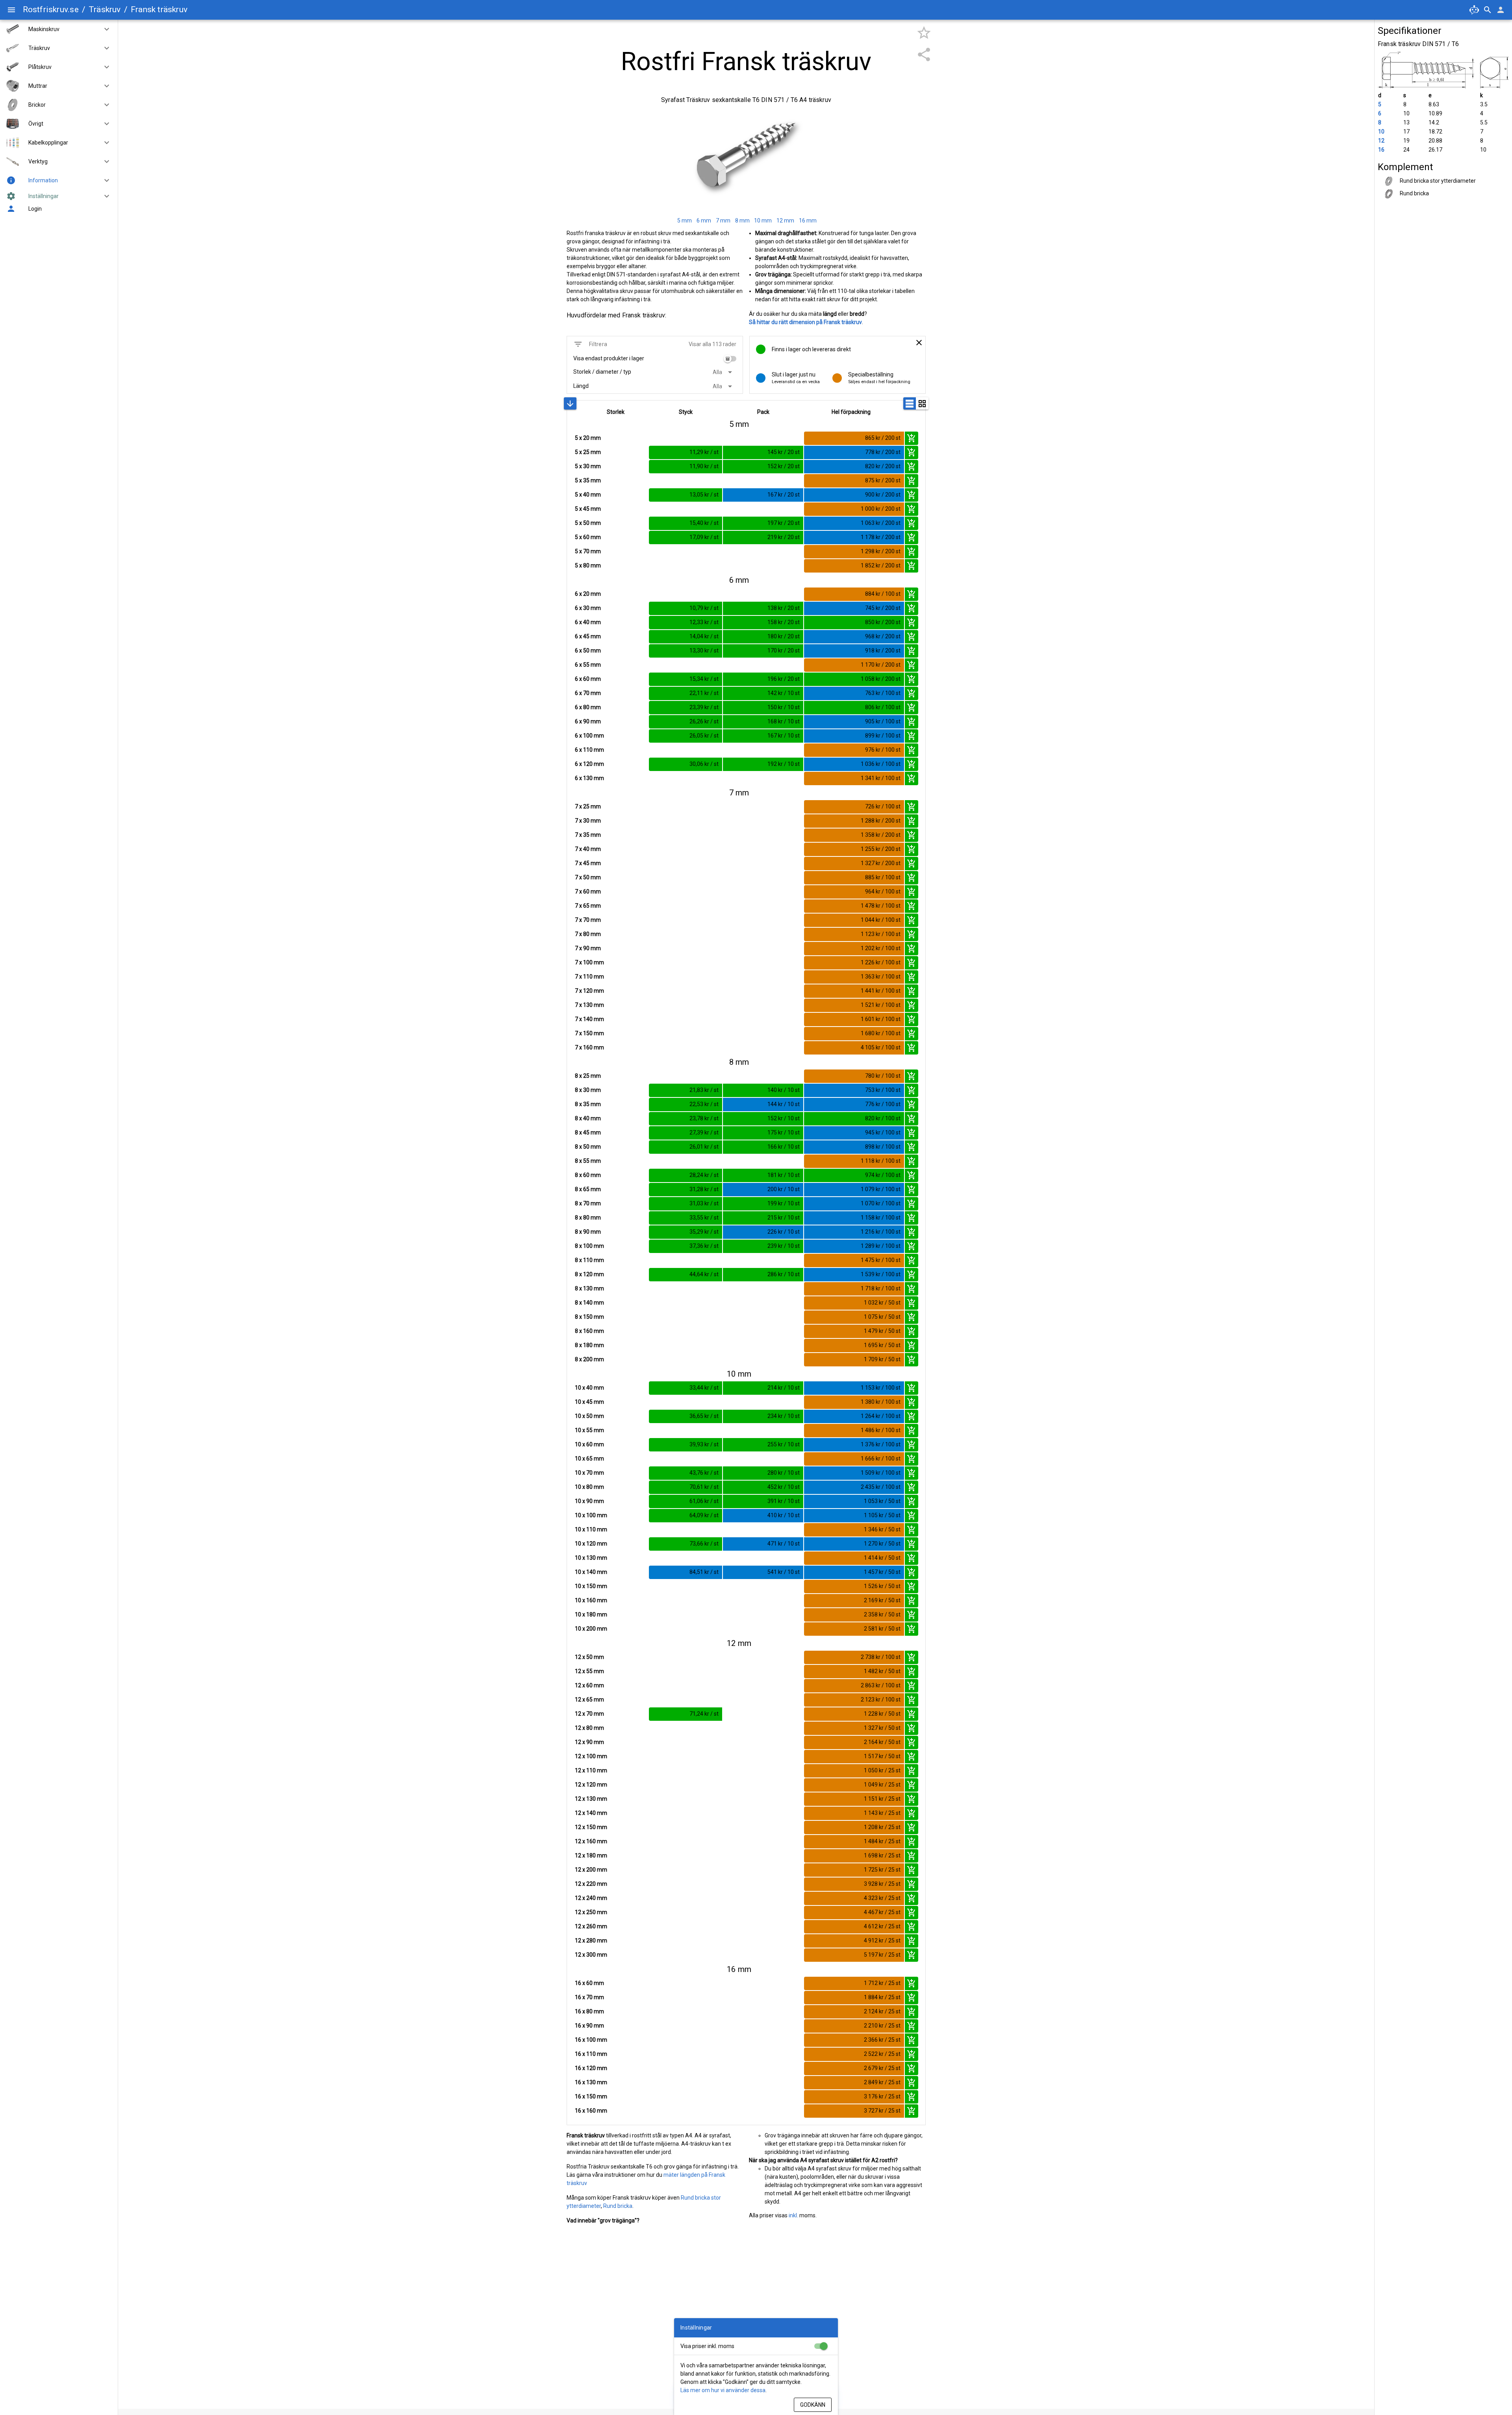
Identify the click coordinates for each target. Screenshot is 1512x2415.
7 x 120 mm (589, 991)
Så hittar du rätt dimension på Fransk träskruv (805, 322)
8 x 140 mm (589, 1303)
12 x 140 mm (591, 1813)
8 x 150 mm (589, 1317)
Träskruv (105, 9)
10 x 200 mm (591, 1629)
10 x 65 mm (589, 1459)
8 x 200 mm (589, 1359)
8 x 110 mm (589, 1260)
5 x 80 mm (588, 565)
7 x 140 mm (589, 1019)
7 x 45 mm (588, 863)
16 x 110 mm (591, 2054)
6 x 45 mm (588, 636)
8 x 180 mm (589, 1345)
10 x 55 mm (589, 1430)
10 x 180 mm (591, 1614)
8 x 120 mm (589, 1274)
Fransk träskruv (159, 9)
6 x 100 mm (589, 736)
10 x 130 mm (591, 1558)
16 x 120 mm (591, 2068)
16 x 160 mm (591, 2111)
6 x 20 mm (588, 594)
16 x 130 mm (591, 2082)
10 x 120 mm (591, 1544)
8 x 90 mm (588, 1232)
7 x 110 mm (589, 977)
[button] (104, 29)
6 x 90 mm (588, 721)
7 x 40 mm (588, 849)
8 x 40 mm (588, 1118)
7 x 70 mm (588, 920)
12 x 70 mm (589, 1714)
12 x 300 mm (591, 1955)
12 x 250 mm (591, 1912)
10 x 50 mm (589, 1416)
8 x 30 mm (588, 1090)
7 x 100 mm (589, 962)
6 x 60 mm (588, 679)
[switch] (730, 359)
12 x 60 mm (589, 1685)
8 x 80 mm (588, 1218)
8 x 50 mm (588, 1147)
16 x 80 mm (589, 2011)
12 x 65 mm (589, 1700)
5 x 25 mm (588, 452)
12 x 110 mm (591, 1770)
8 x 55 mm (588, 1161)
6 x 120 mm (589, 764)
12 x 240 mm (591, 1898)
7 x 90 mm (588, 948)
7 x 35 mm (588, 835)
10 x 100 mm (591, 1515)
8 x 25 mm (588, 1076)
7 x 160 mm (589, 1047)
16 (1381, 150)
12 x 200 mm (591, 1870)
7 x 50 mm (588, 877)
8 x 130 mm (589, 1288)
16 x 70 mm (589, 1997)
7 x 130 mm (589, 1005)
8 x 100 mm (589, 1246)
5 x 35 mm (588, 480)
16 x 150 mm (591, 2096)
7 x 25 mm (588, 806)
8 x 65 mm (588, 1189)
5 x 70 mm (588, 551)
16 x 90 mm (589, 2026)
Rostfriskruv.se (51, 9)
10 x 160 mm (591, 1600)
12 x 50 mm (589, 1657)
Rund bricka (618, 2206)
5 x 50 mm (588, 523)
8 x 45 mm (588, 1132)
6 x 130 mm (589, 778)
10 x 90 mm (589, 1501)
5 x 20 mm (588, 438)
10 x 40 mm (589, 1388)
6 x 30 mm (588, 608)
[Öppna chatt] (1474, 10)
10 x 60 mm (589, 1444)
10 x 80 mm (589, 1487)
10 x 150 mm (591, 1586)
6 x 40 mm (588, 622)
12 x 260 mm (591, 1926)
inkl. (793, 2215)
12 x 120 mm (591, 1785)
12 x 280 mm (591, 1941)
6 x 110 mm (589, 750)
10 (1381, 132)
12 (1381, 141)
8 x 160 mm (589, 1331)
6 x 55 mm (588, 665)
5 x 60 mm (588, 537)
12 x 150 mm (591, 1827)
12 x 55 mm (589, 1671)
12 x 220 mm (591, 1884)
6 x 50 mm (588, 651)
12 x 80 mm (589, 1728)
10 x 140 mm (591, 1572)
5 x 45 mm (588, 509)
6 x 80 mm (588, 707)
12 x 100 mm (591, 1756)
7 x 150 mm (589, 1033)
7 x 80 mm (588, 934)
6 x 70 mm (588, 693)
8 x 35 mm (588, 1104)
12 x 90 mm (589, 1742)
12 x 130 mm (591, 1799)
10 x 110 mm (591, 1529)
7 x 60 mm (588, 891)
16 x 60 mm (589, 1983)
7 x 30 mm (588, 821)
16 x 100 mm (591, 2040)
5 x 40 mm (588, 495)
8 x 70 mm (588, 1203)
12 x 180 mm (591, 1855)
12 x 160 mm (591, 1841)
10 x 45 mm (589, 1402)
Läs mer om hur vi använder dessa (723, 2390)
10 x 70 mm (589, 1473)
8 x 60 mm (588, 1175)
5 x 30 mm (588, 466)
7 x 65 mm (588, 906)
